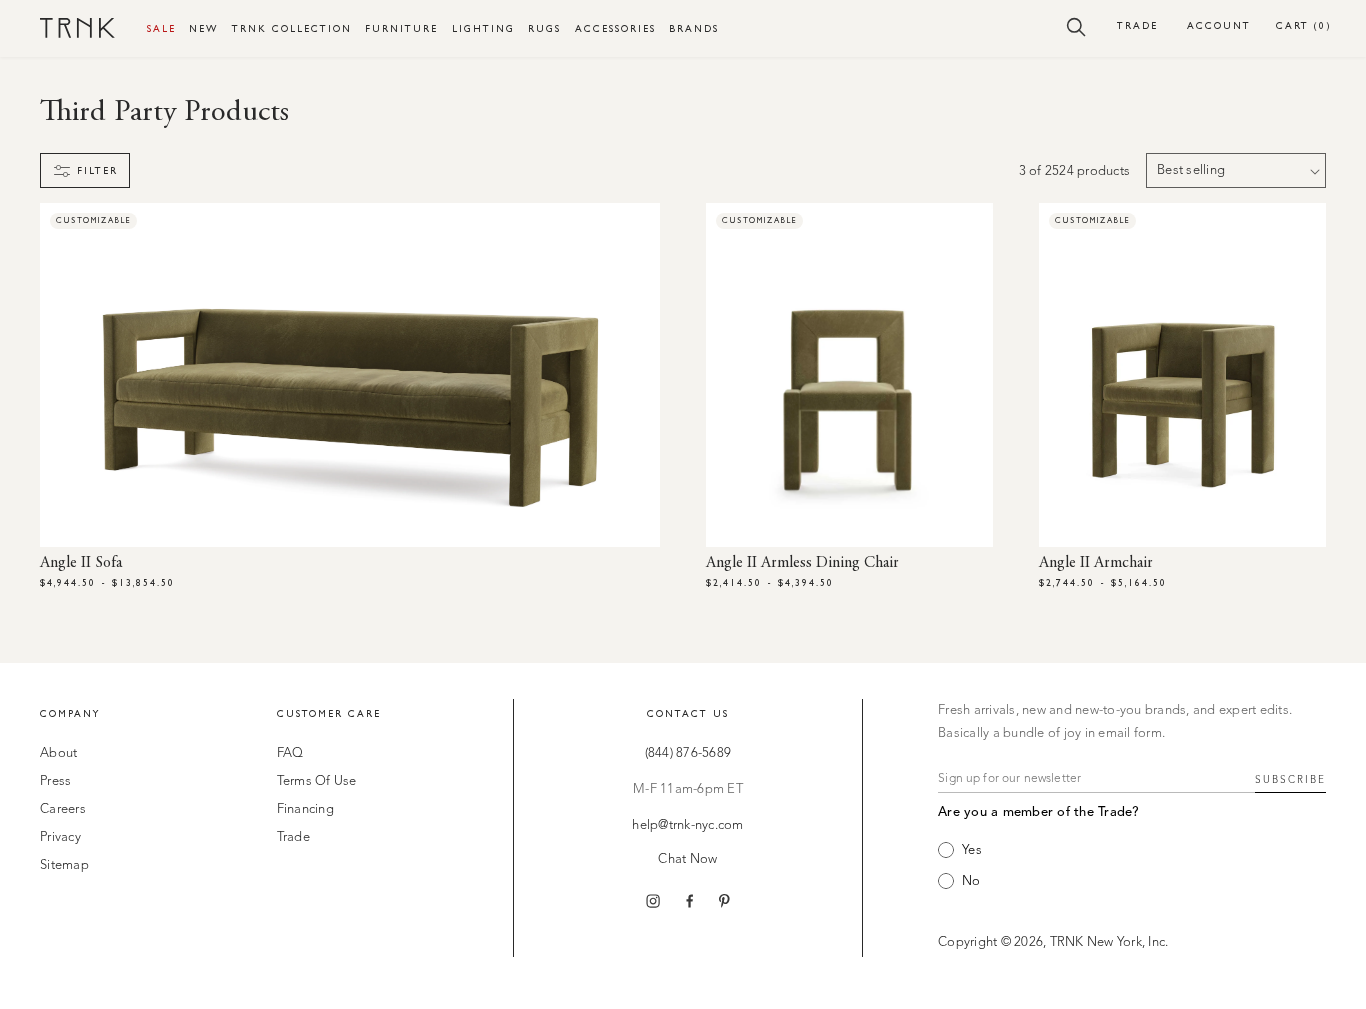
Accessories (615, 28)
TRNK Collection (292, 28)
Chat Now (687, 859)
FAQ (290, 753)
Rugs (544, 28)
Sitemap (64, 865)
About (58, 753)
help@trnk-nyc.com (687, 825)
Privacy (60, 837)
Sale (161, 28)
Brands (694, 28)
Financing (305, 809)
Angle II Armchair (1096, 563)
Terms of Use (317, 781)
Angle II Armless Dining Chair (802, 563)
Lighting (483, 28)
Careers (63, 809)
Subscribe (1290, 780)
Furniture (401, 28)
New (203, 28)
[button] (1076, 26)
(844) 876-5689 (688, 753)
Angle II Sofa (81, 563)
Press (55, 781)
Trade (1137, 25)
